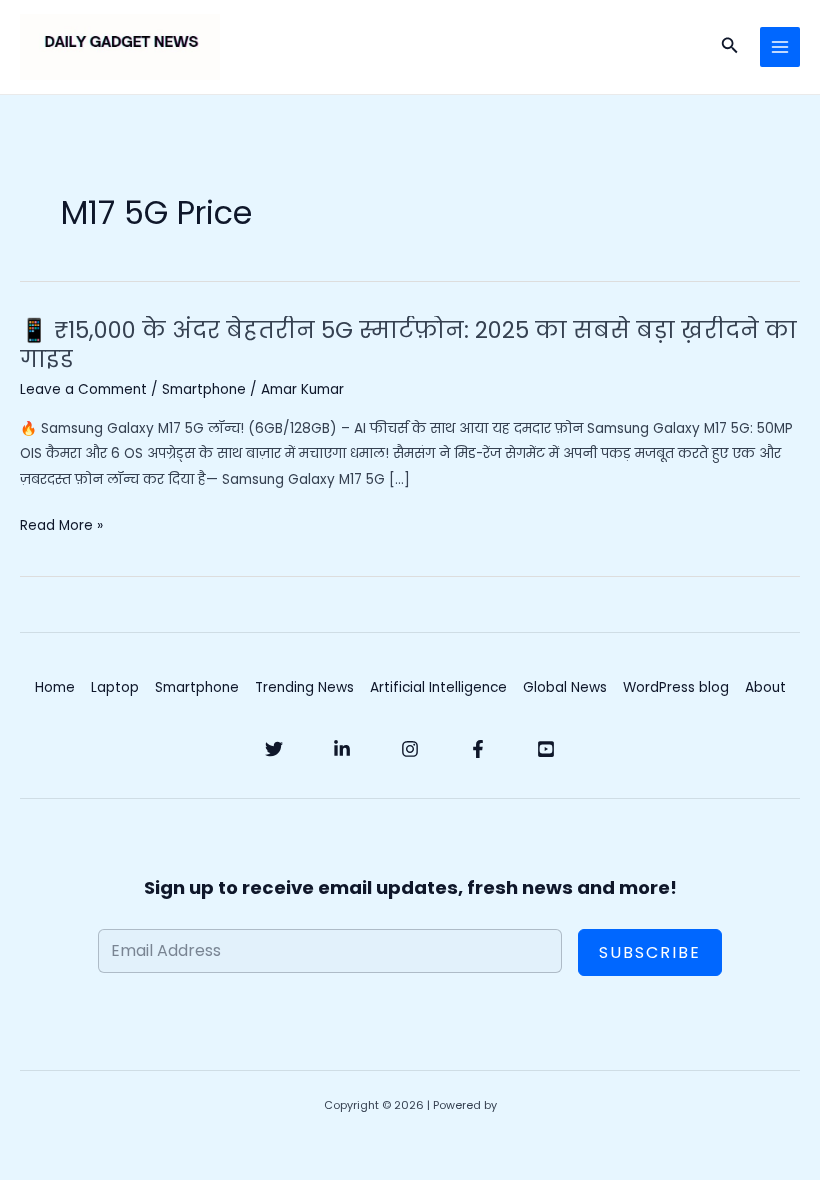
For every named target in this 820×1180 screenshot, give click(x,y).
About (765, 687)
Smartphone (204, 389)
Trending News (304, 687)
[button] (730, 47)
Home (55, 687)
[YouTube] (546, 749)
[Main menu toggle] (780, 47)
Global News (565, 687)
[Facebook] (478, 749)
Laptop (115, 687)
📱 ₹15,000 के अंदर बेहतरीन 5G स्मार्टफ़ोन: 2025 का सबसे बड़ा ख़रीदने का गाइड (408, 345)
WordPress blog (676, 687)
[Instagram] (410, 749)
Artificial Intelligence (438, 687)
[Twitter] (274, 749)
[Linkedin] (342, 749)
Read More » (61, 525)
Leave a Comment (83, 389)
